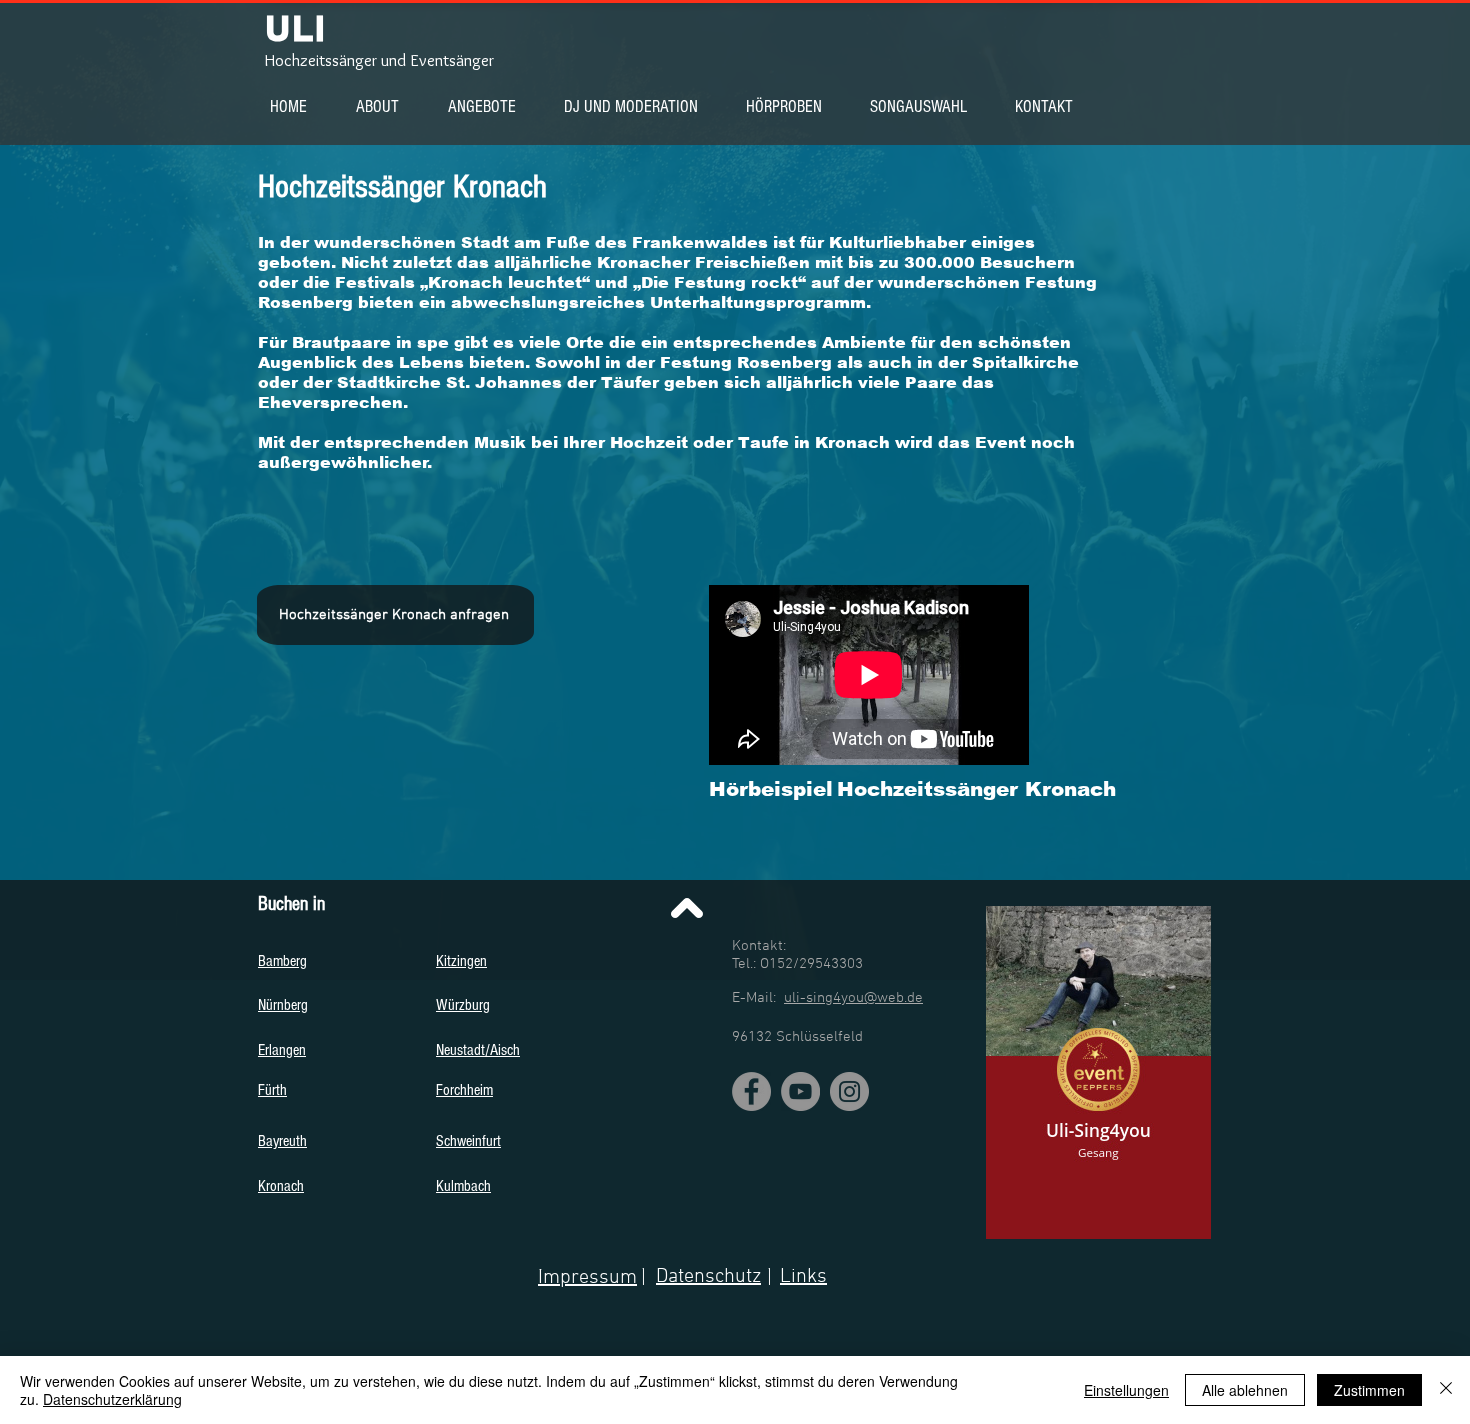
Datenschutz (708, 1277)
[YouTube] (800, 1091)
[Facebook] (751, 1091)
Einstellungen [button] (1126, 1390)
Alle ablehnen (1245, 1390)
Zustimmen (1369, 1390)
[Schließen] (1446, 1390)
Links (803, 1277)
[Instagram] (849, 1091)
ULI (295, 28)
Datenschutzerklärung (112, 1399)
